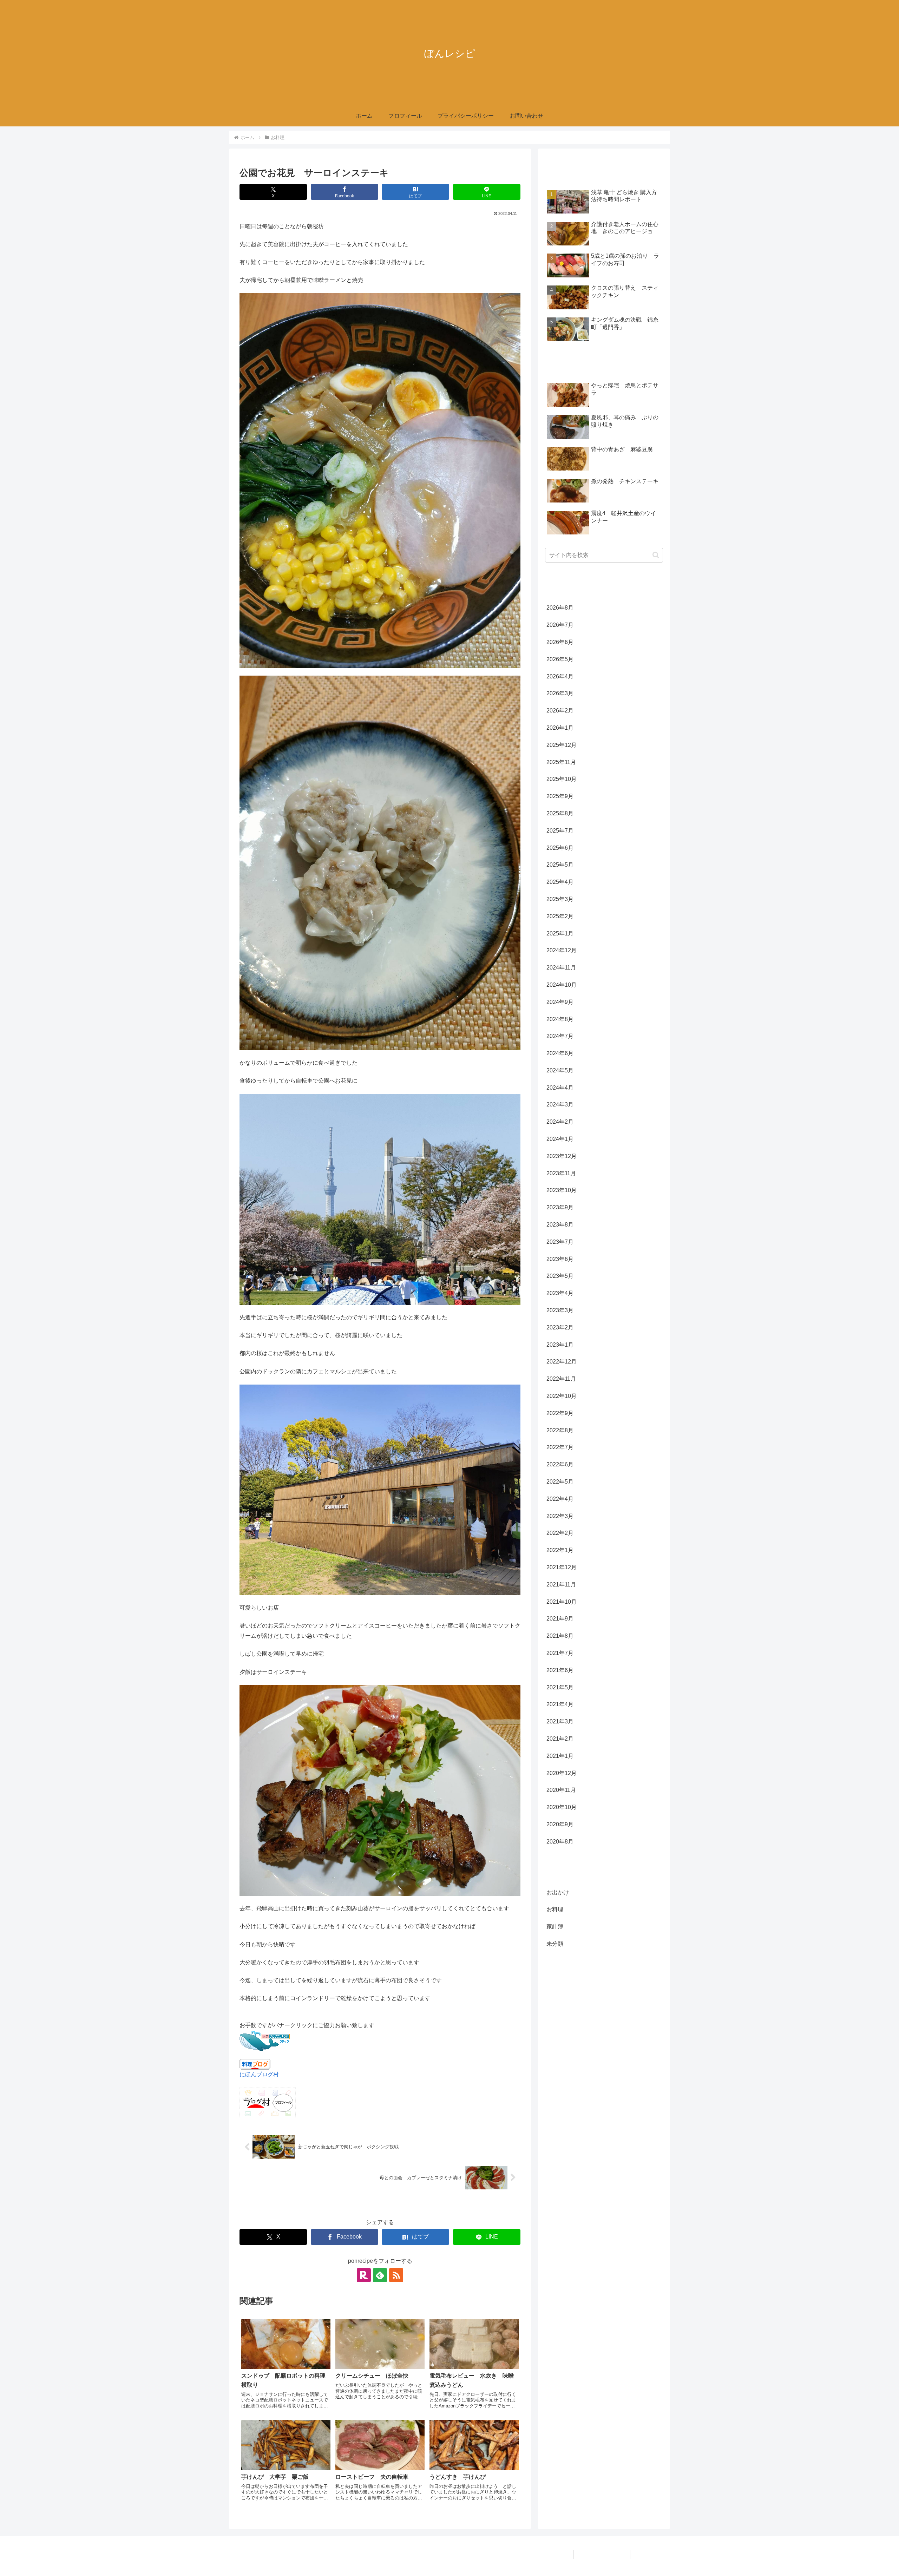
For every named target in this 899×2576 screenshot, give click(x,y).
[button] (656, 555)
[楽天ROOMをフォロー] (364, 2275)
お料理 (254, 2206)
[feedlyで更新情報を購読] (380, 2275)
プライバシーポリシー (602, 2554)
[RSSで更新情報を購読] (396, 2275)
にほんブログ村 (259, 2074)
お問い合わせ (649, 2554)
